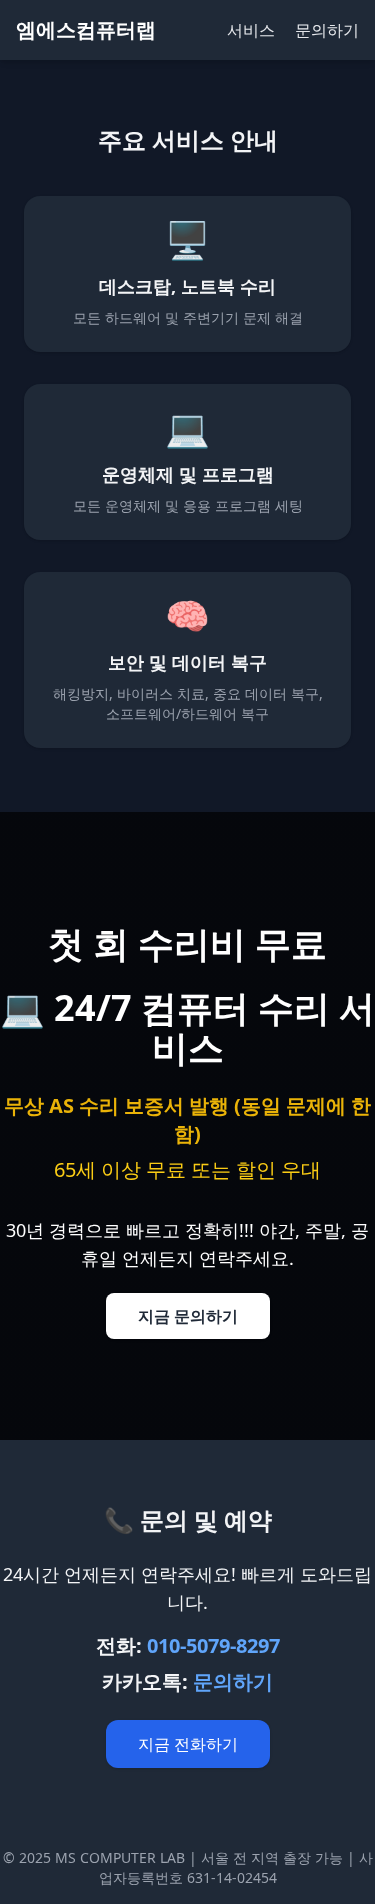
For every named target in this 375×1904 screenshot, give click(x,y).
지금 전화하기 (188, 1744)
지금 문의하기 (188, 1316)
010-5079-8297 (213, 1645)
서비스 (251, 30)
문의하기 (327, 30)
